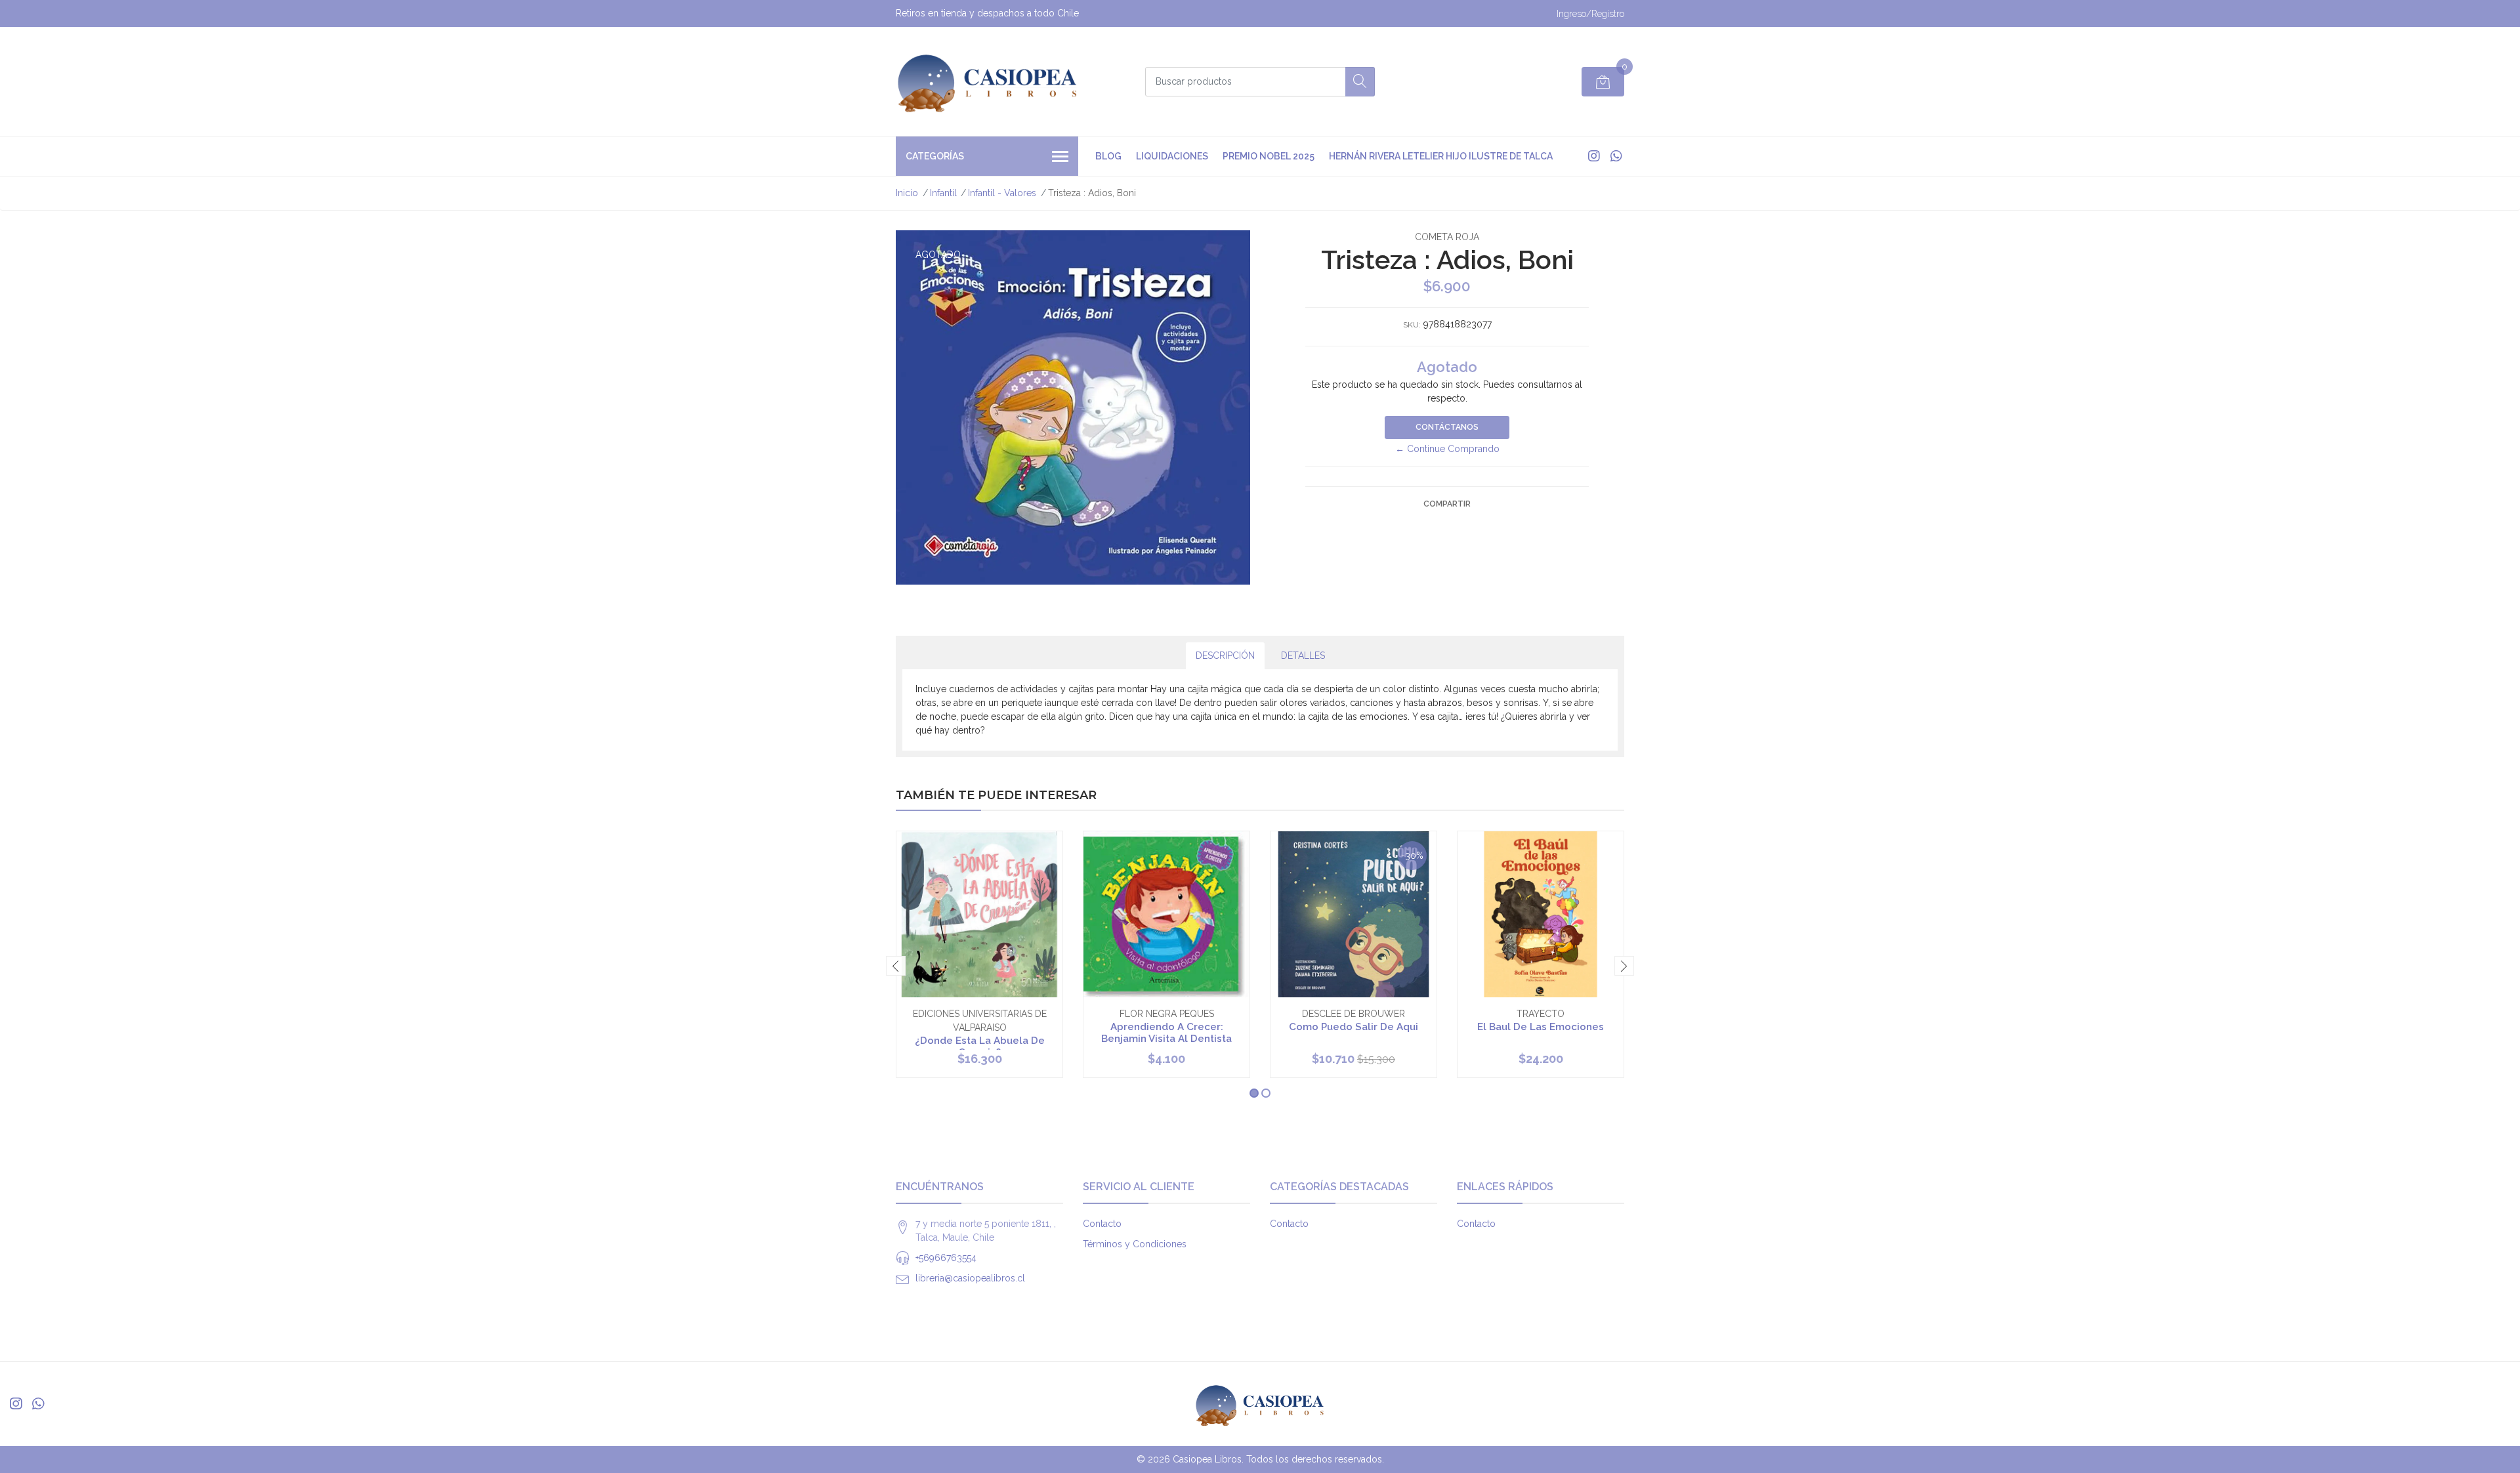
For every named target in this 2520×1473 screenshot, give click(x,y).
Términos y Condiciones (1135, 1244)
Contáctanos (1447, 427)
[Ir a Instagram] (1594, 156)
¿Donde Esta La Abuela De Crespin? (980, 1047)
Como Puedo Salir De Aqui (1354, 1027)
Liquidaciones (1172, 156)
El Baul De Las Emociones (1541, 1027)
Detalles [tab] (1303, 655)
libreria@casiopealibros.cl (970, 1278)
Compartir (1447, 504)
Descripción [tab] (1225, 655)
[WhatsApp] (1616, 156)
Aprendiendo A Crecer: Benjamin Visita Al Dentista (1166, 1033)
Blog (1108, 156)
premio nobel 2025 (1269, 156)
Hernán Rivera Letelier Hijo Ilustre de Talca (1441, 156)
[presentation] (896, 966)
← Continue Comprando (1447, 449)
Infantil (943, 193)
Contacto (1102, 1224)
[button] (1254, 1093)
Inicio (907, 193)
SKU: (1412, 325)
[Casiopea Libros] (988, 81)
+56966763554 (946, 1258)
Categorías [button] (935, 156)
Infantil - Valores (1002, 193)
